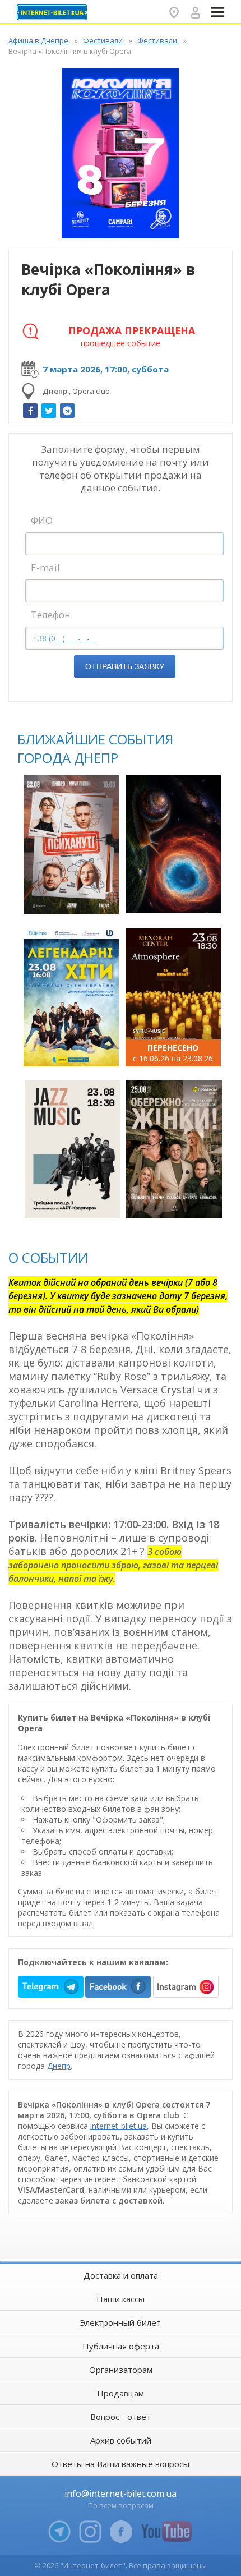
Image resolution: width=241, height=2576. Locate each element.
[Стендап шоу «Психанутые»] (71, 845)
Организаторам (121, 2370)
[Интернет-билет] (53, 12)
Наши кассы (121, 2299)
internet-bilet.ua (119, 2126)
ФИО (42, 520)
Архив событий (121, 2440)
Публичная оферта (121, 2346)
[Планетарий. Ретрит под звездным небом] (173, 844)
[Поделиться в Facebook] (30, 411)
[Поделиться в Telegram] (67, 411)
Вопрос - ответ (121, 2417)
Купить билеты (73, 900)
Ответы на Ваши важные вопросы (121, 2464)
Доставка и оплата (121, 2275)
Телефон (51, 615)
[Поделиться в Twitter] (49, 411)
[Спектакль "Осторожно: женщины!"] (174, 1149)
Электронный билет (121, 2322)
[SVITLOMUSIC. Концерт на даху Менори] (173, 997)
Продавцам (121, 2393)
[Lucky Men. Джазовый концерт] (72, 1149)
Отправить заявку (125, 666)
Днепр (59, 2066)
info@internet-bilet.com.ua (121, 2494)
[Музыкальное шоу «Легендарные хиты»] (71, 997)
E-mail (45, 567)
